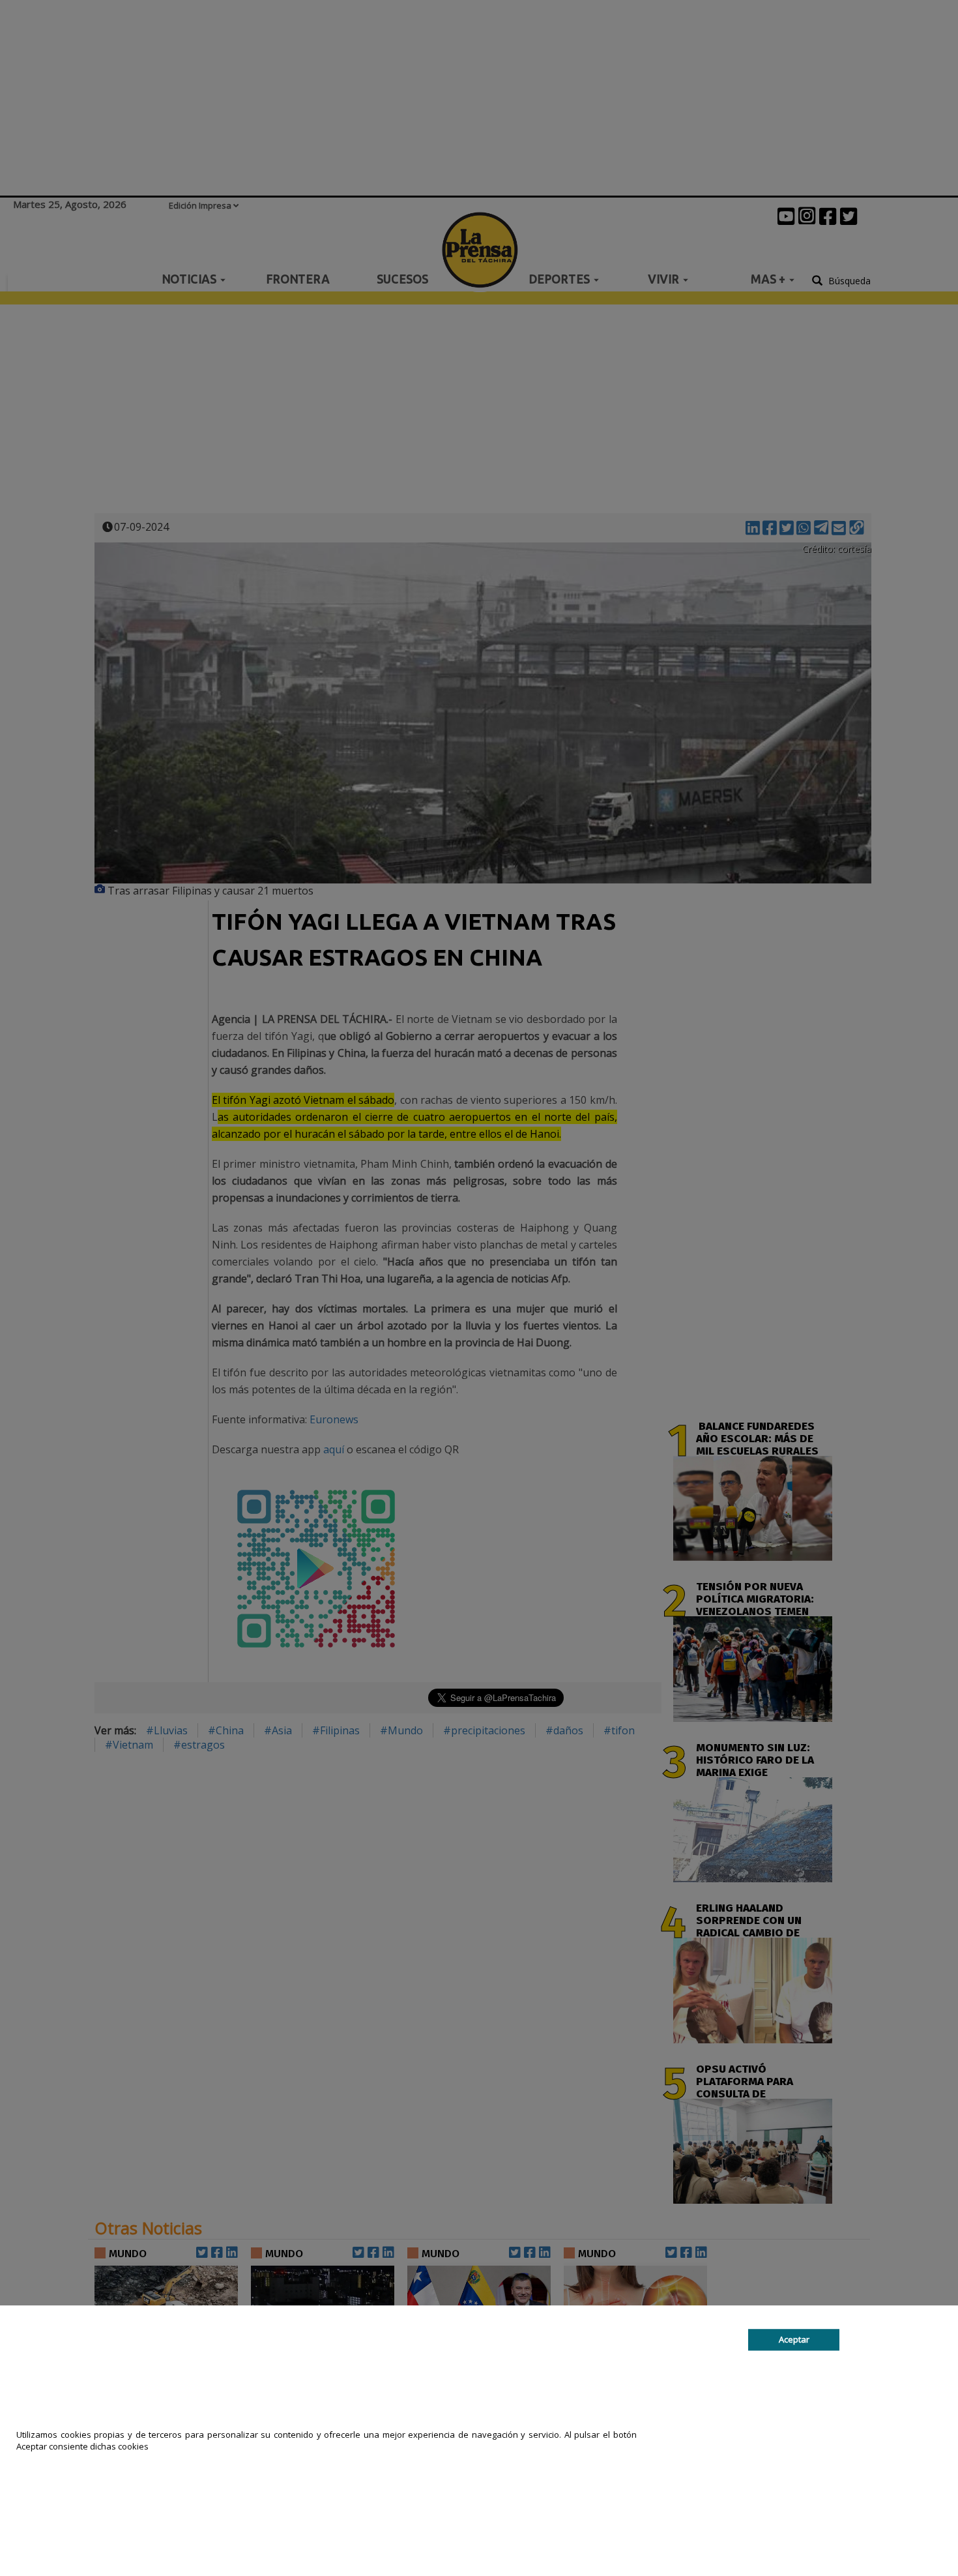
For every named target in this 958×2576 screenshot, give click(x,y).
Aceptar (794, 2339)
